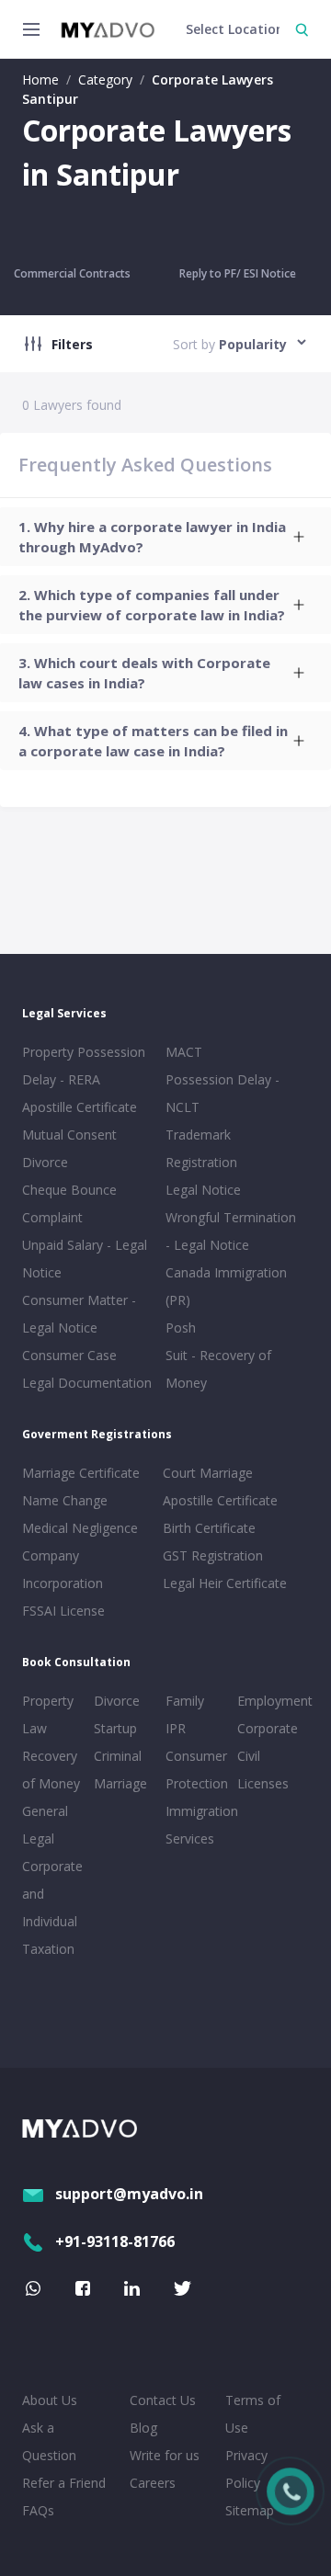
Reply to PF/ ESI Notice (238, 273)
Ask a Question (49, 2441)
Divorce (117, 1701)
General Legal (45, 1825)
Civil (249, 1756)
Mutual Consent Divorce (69, 1148)
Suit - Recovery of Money (218, 1369)
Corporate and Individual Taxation (52, 1907)
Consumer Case (69, 1355)
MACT (184, 1052)
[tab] (165, 537)
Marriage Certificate (81, 1473)
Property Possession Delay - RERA (84, 1066)
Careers (153, 2483)
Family (185, 1701)
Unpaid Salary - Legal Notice (85, 1259)
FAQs (38, 2510)
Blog (143, 2428)
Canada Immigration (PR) (226, 1286)
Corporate (268, 1728)
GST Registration (213, 1555)
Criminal (118, 1756)
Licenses (263, 1783)
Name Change (65, 1500)
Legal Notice (203, 1190)
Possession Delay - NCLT (223, 1093)
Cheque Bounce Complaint (69, 1203)
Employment (269, 1701)
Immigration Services (198, 1825)
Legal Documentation (87, 1383)
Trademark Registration (201, 1148)
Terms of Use (253, 2414)
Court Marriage (208, 1473)
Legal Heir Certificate (225, 1583)
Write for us (165, 2455)
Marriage (120, 1783)
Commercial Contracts (72, 273)
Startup (115, 1728)
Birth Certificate (209, 1528)
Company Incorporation (63, 1569)
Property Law (48, 1714)
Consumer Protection (197, 1770)
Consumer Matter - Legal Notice (79, 1314)
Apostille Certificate (80, 1107)
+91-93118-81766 (115, 2241)
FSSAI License (63, 1611)
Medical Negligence (80, 1528)
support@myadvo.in (129, 2194)
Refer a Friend (64, 2483)
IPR (176, 1728)
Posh (181, 1328)
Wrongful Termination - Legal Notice (231, 1231)
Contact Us (163, 2400)
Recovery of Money (51, 1770)
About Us (50, 2400)
